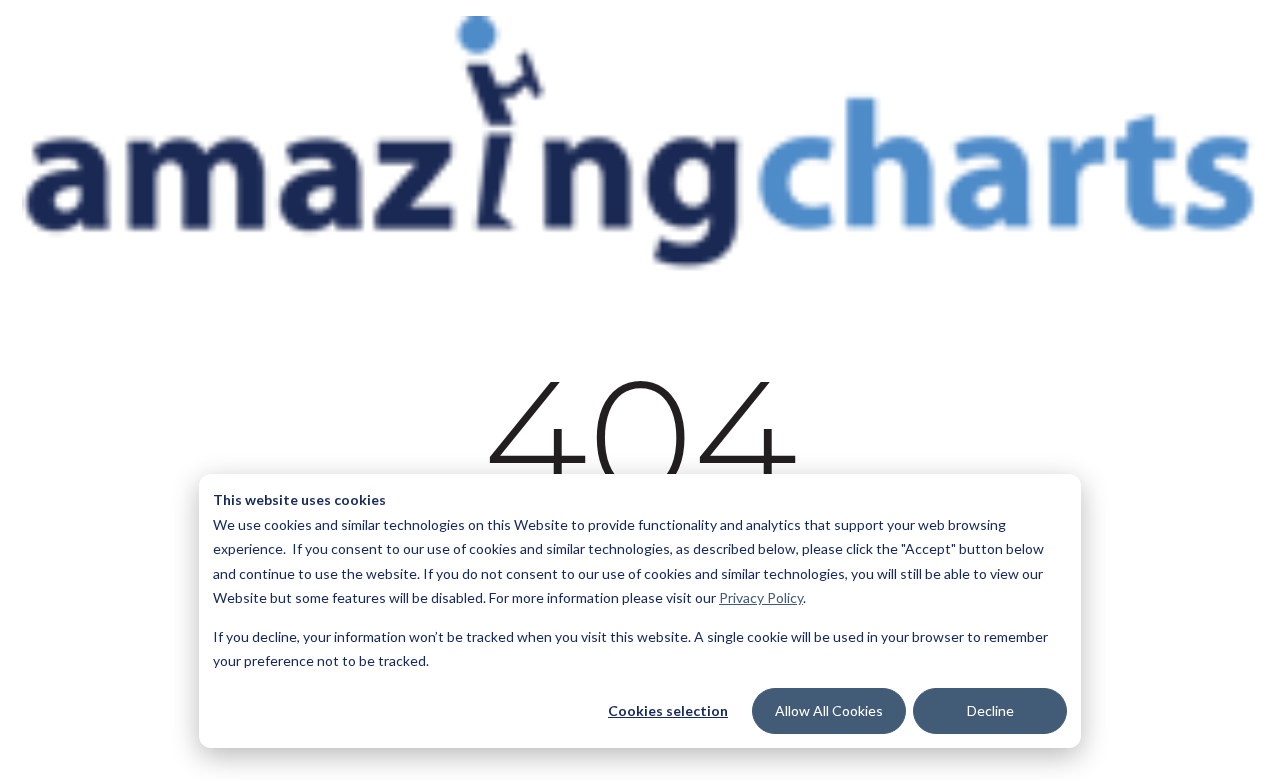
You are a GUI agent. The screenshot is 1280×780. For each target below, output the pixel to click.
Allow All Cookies (829, 710)
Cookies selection (668, 710)
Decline (990, 710)
